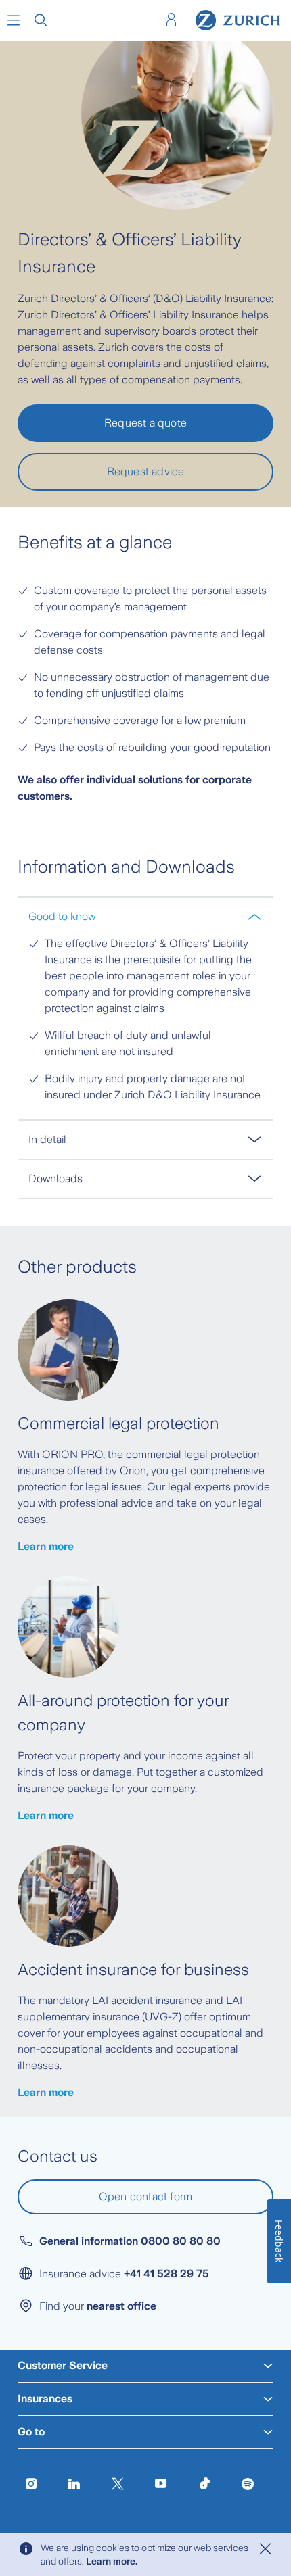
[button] (14, 20)
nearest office (121, 2306)
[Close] (265, 2549)
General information (130, 2241)
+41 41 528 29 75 (166, 2274)
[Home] (238, 20)
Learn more (46, 1546)
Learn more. (112, 2561)
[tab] (145, 916)
